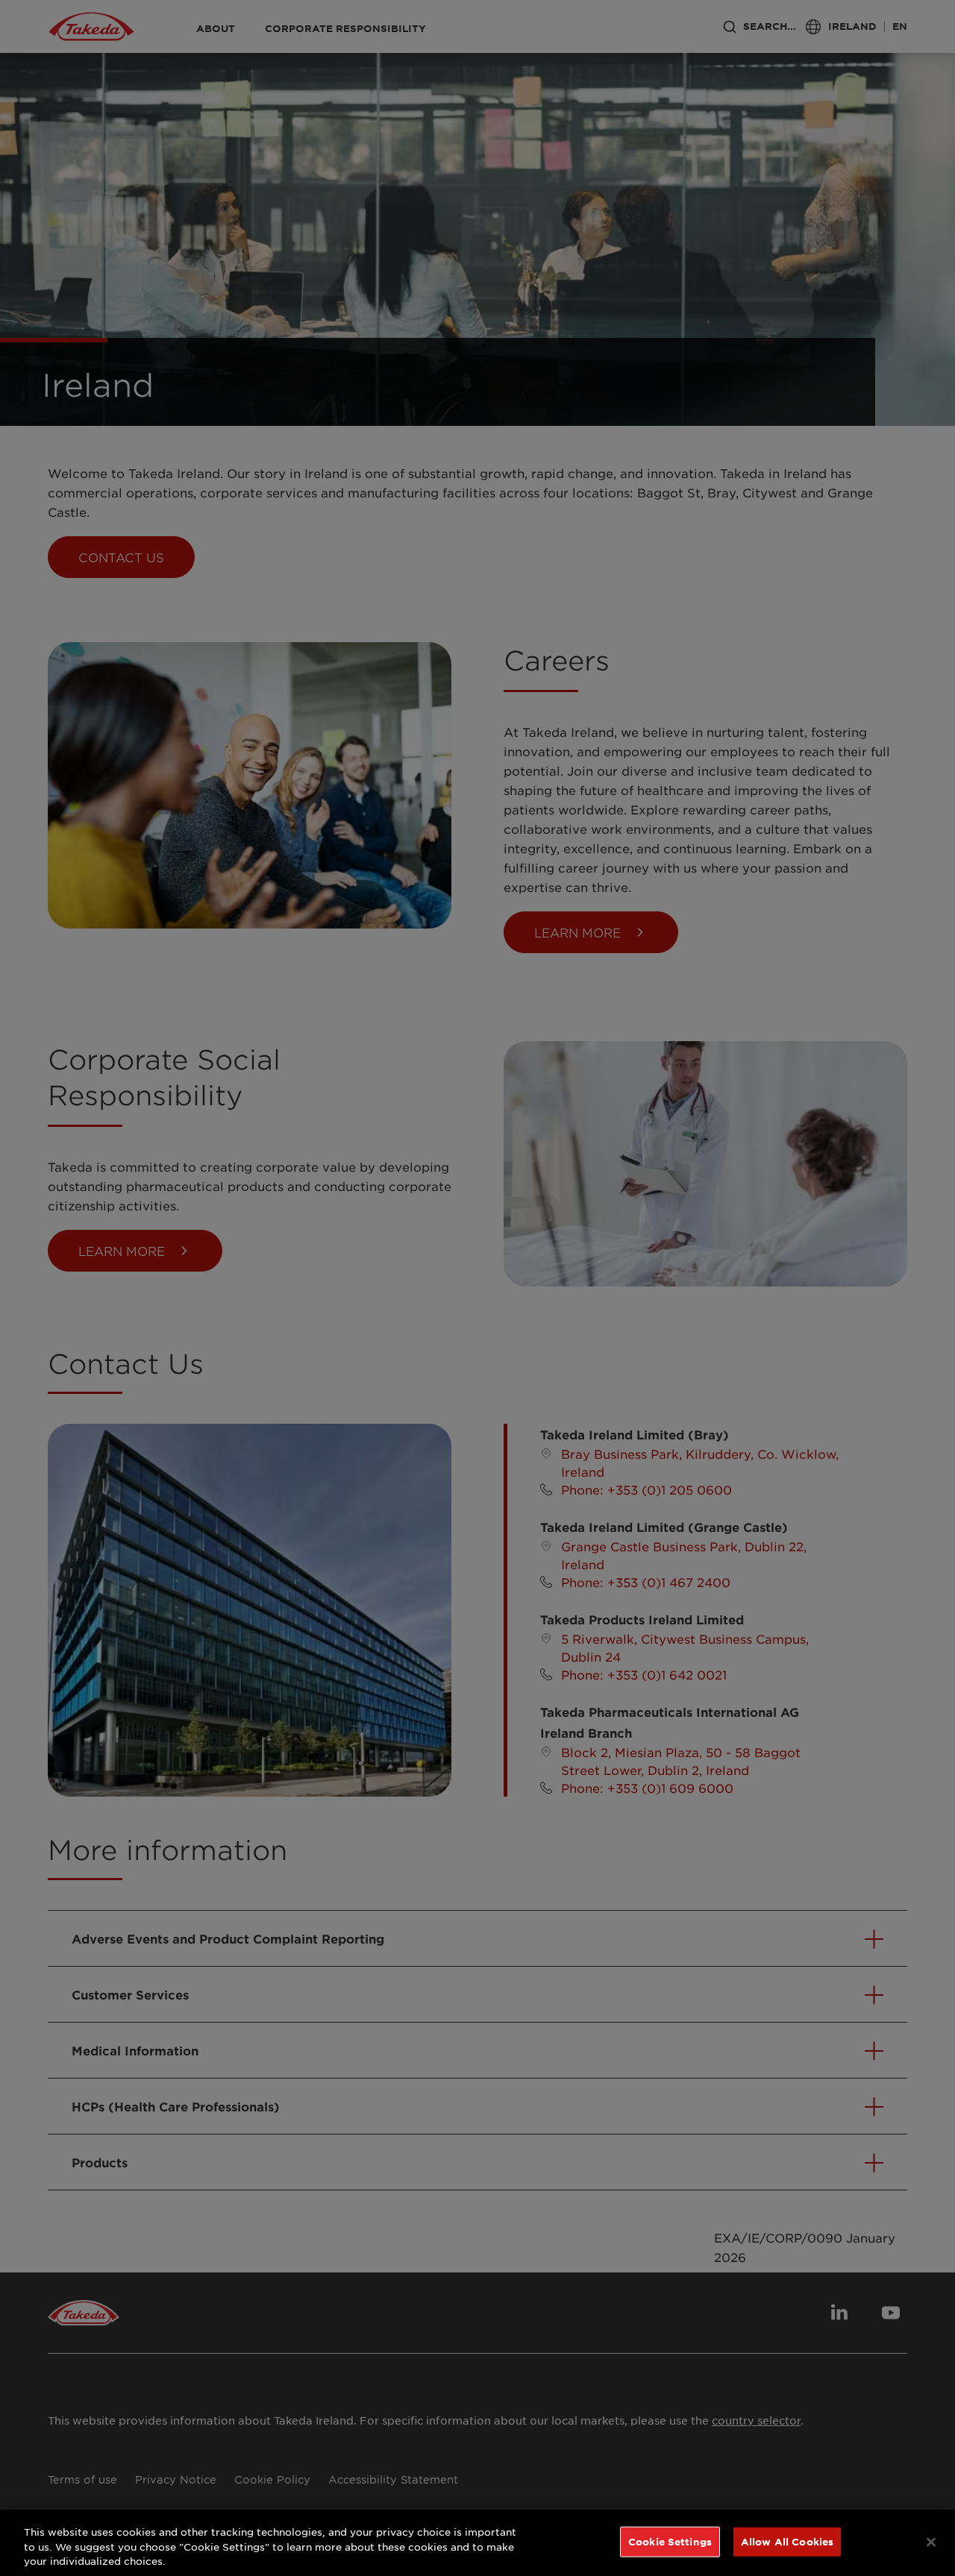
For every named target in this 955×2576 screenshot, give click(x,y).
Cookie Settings (670, 2541)
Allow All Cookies (787, 2541)
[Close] (931, 2542)
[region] (477, 2543)
